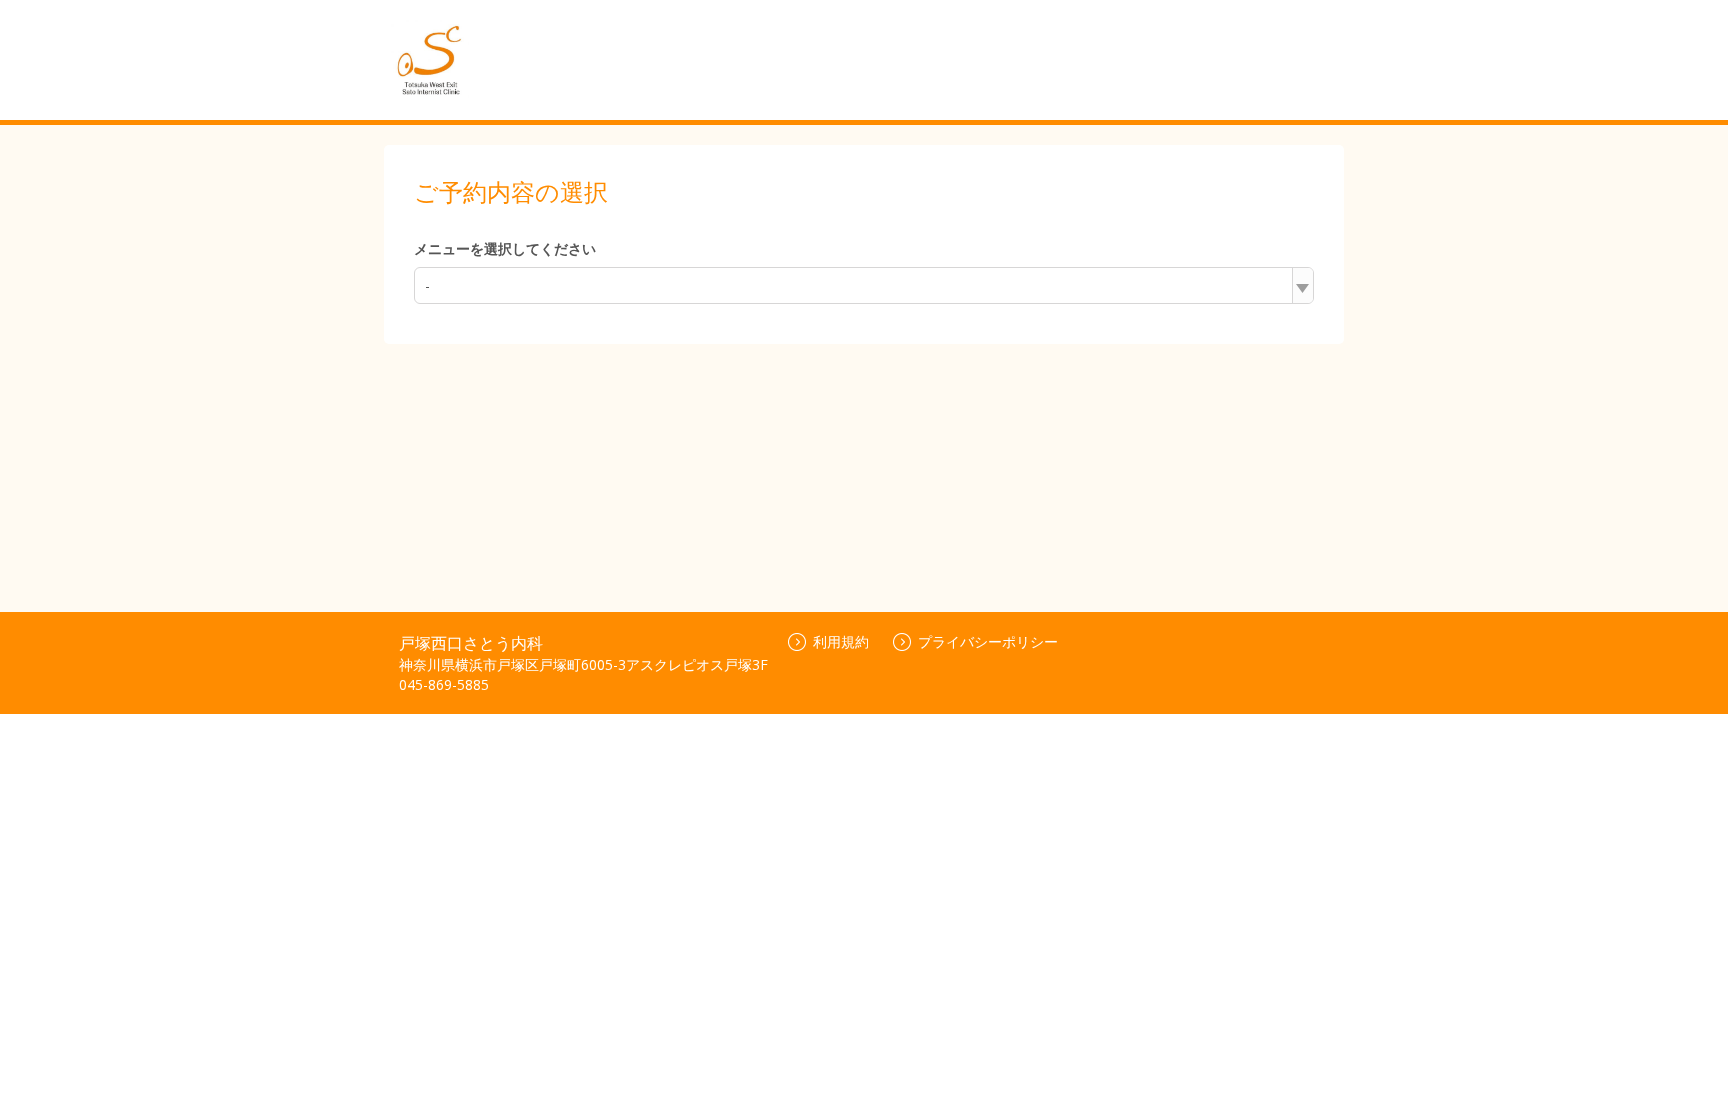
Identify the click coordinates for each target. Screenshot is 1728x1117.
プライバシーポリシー (988, 641)
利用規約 (841, 641)
